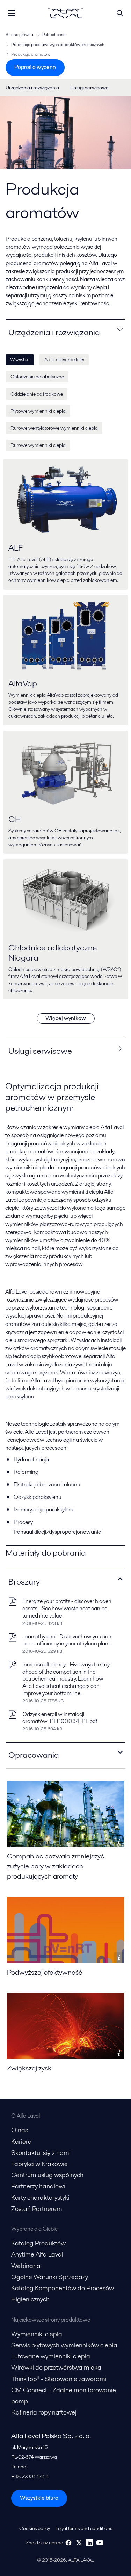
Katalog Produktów (38, 2243)
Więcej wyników (66, 1018)
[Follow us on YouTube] (100, 2543)
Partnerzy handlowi (38, 2186)
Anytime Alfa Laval (37, 2254)
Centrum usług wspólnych (47, 2175)
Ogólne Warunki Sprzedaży (50, 2277)
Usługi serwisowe (89, 88)
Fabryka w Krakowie (39, 2164)
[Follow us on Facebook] (68, 2543)
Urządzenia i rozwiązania (32, 88)
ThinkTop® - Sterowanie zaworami (59, 2379)
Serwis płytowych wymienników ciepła (65, 2345)
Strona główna (19, 35)
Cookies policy (35, 2528)
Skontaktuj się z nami (42, 2153)
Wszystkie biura (39, 2498)
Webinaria (26, 2266)
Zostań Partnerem (37, 2209)
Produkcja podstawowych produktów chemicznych (58, 44)
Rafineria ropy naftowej (44, 2412)
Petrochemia (54, 35)
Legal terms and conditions (84, 2528)
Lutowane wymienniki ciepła (51, 2356)
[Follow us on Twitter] (79, 2543)
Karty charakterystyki (40, 2198)
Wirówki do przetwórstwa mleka (56, 2367)
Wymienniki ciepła (37, 2334)
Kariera (21, 2142)
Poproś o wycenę (35, 67)
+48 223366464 (30, 2476)
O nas (20, 2130)
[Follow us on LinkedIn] (89, 2543)
